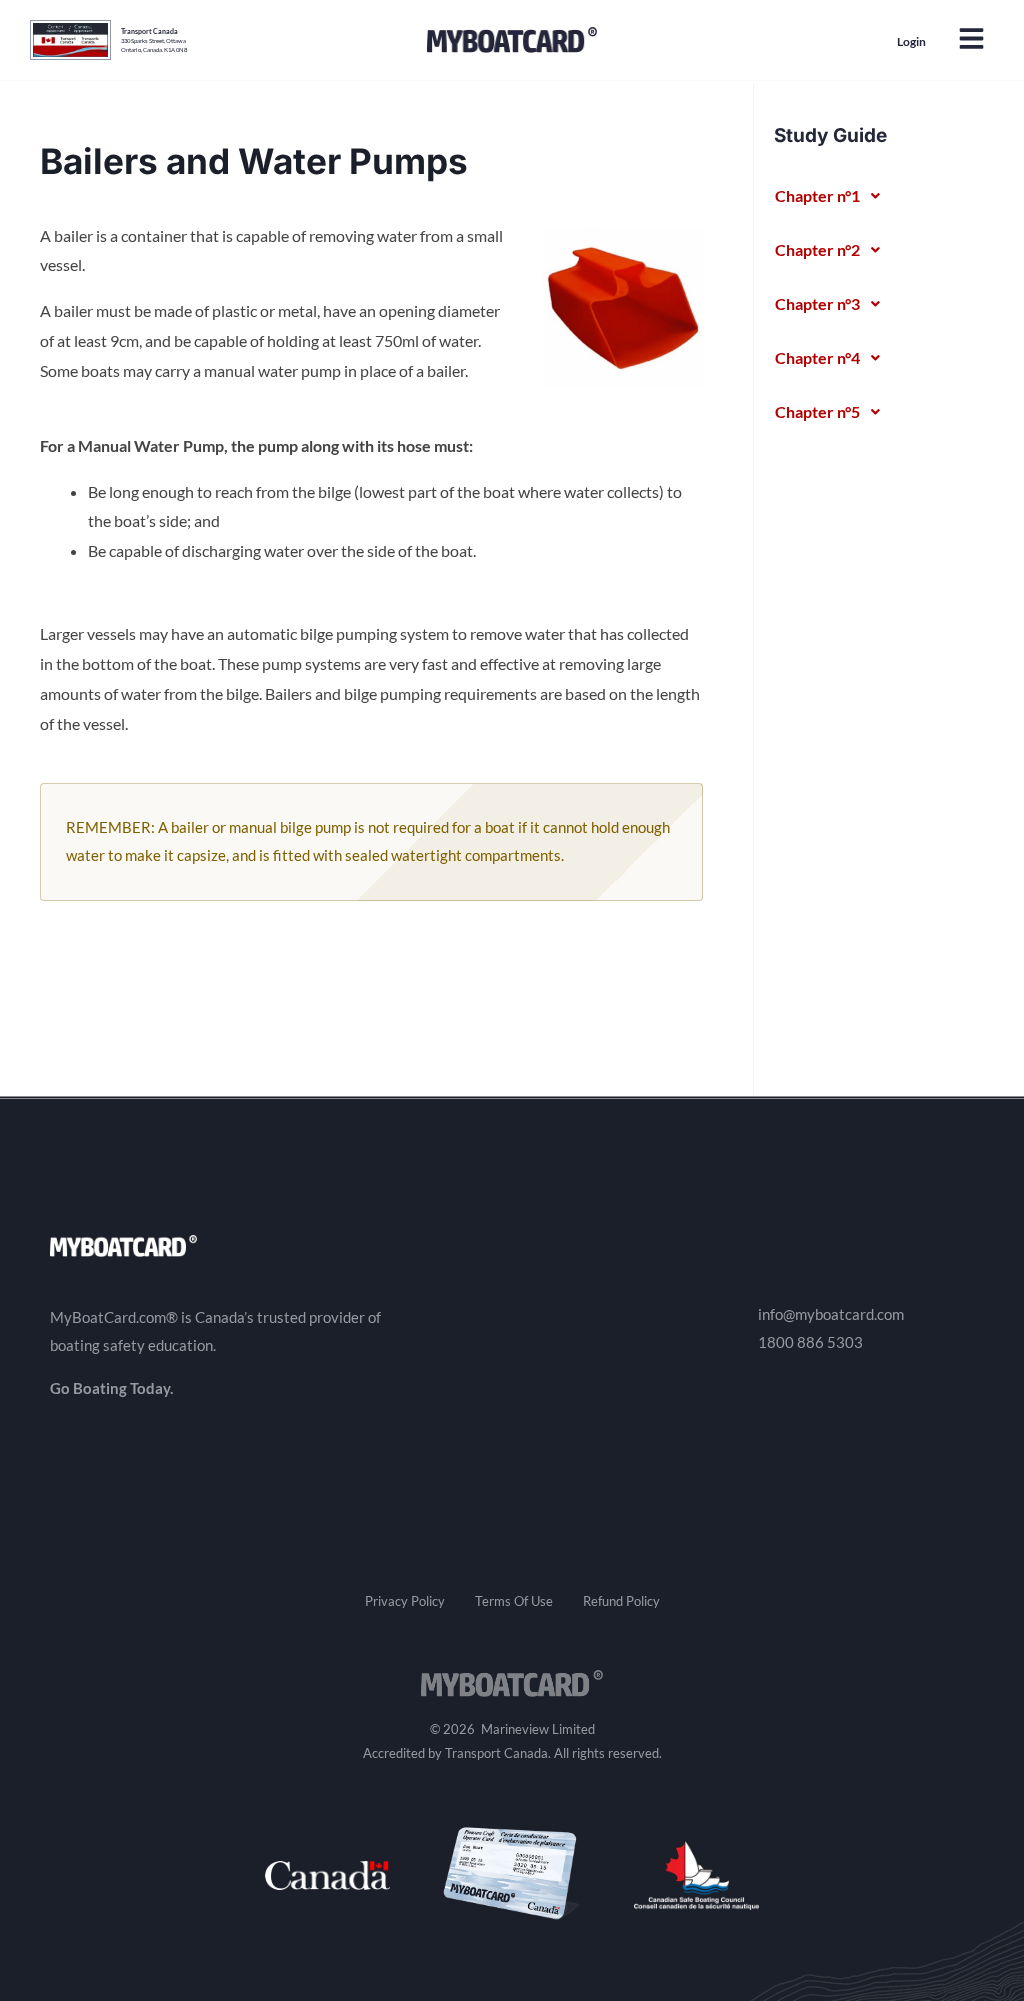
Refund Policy (621, 1601)
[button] (971, 40)
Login (911, 41)
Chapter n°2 (817, 249)
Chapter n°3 (817, 303)
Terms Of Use (514, 1601)
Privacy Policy (405, 1601)
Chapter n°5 (817, 411)
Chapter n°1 (817, 195)
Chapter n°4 (817, 357)
